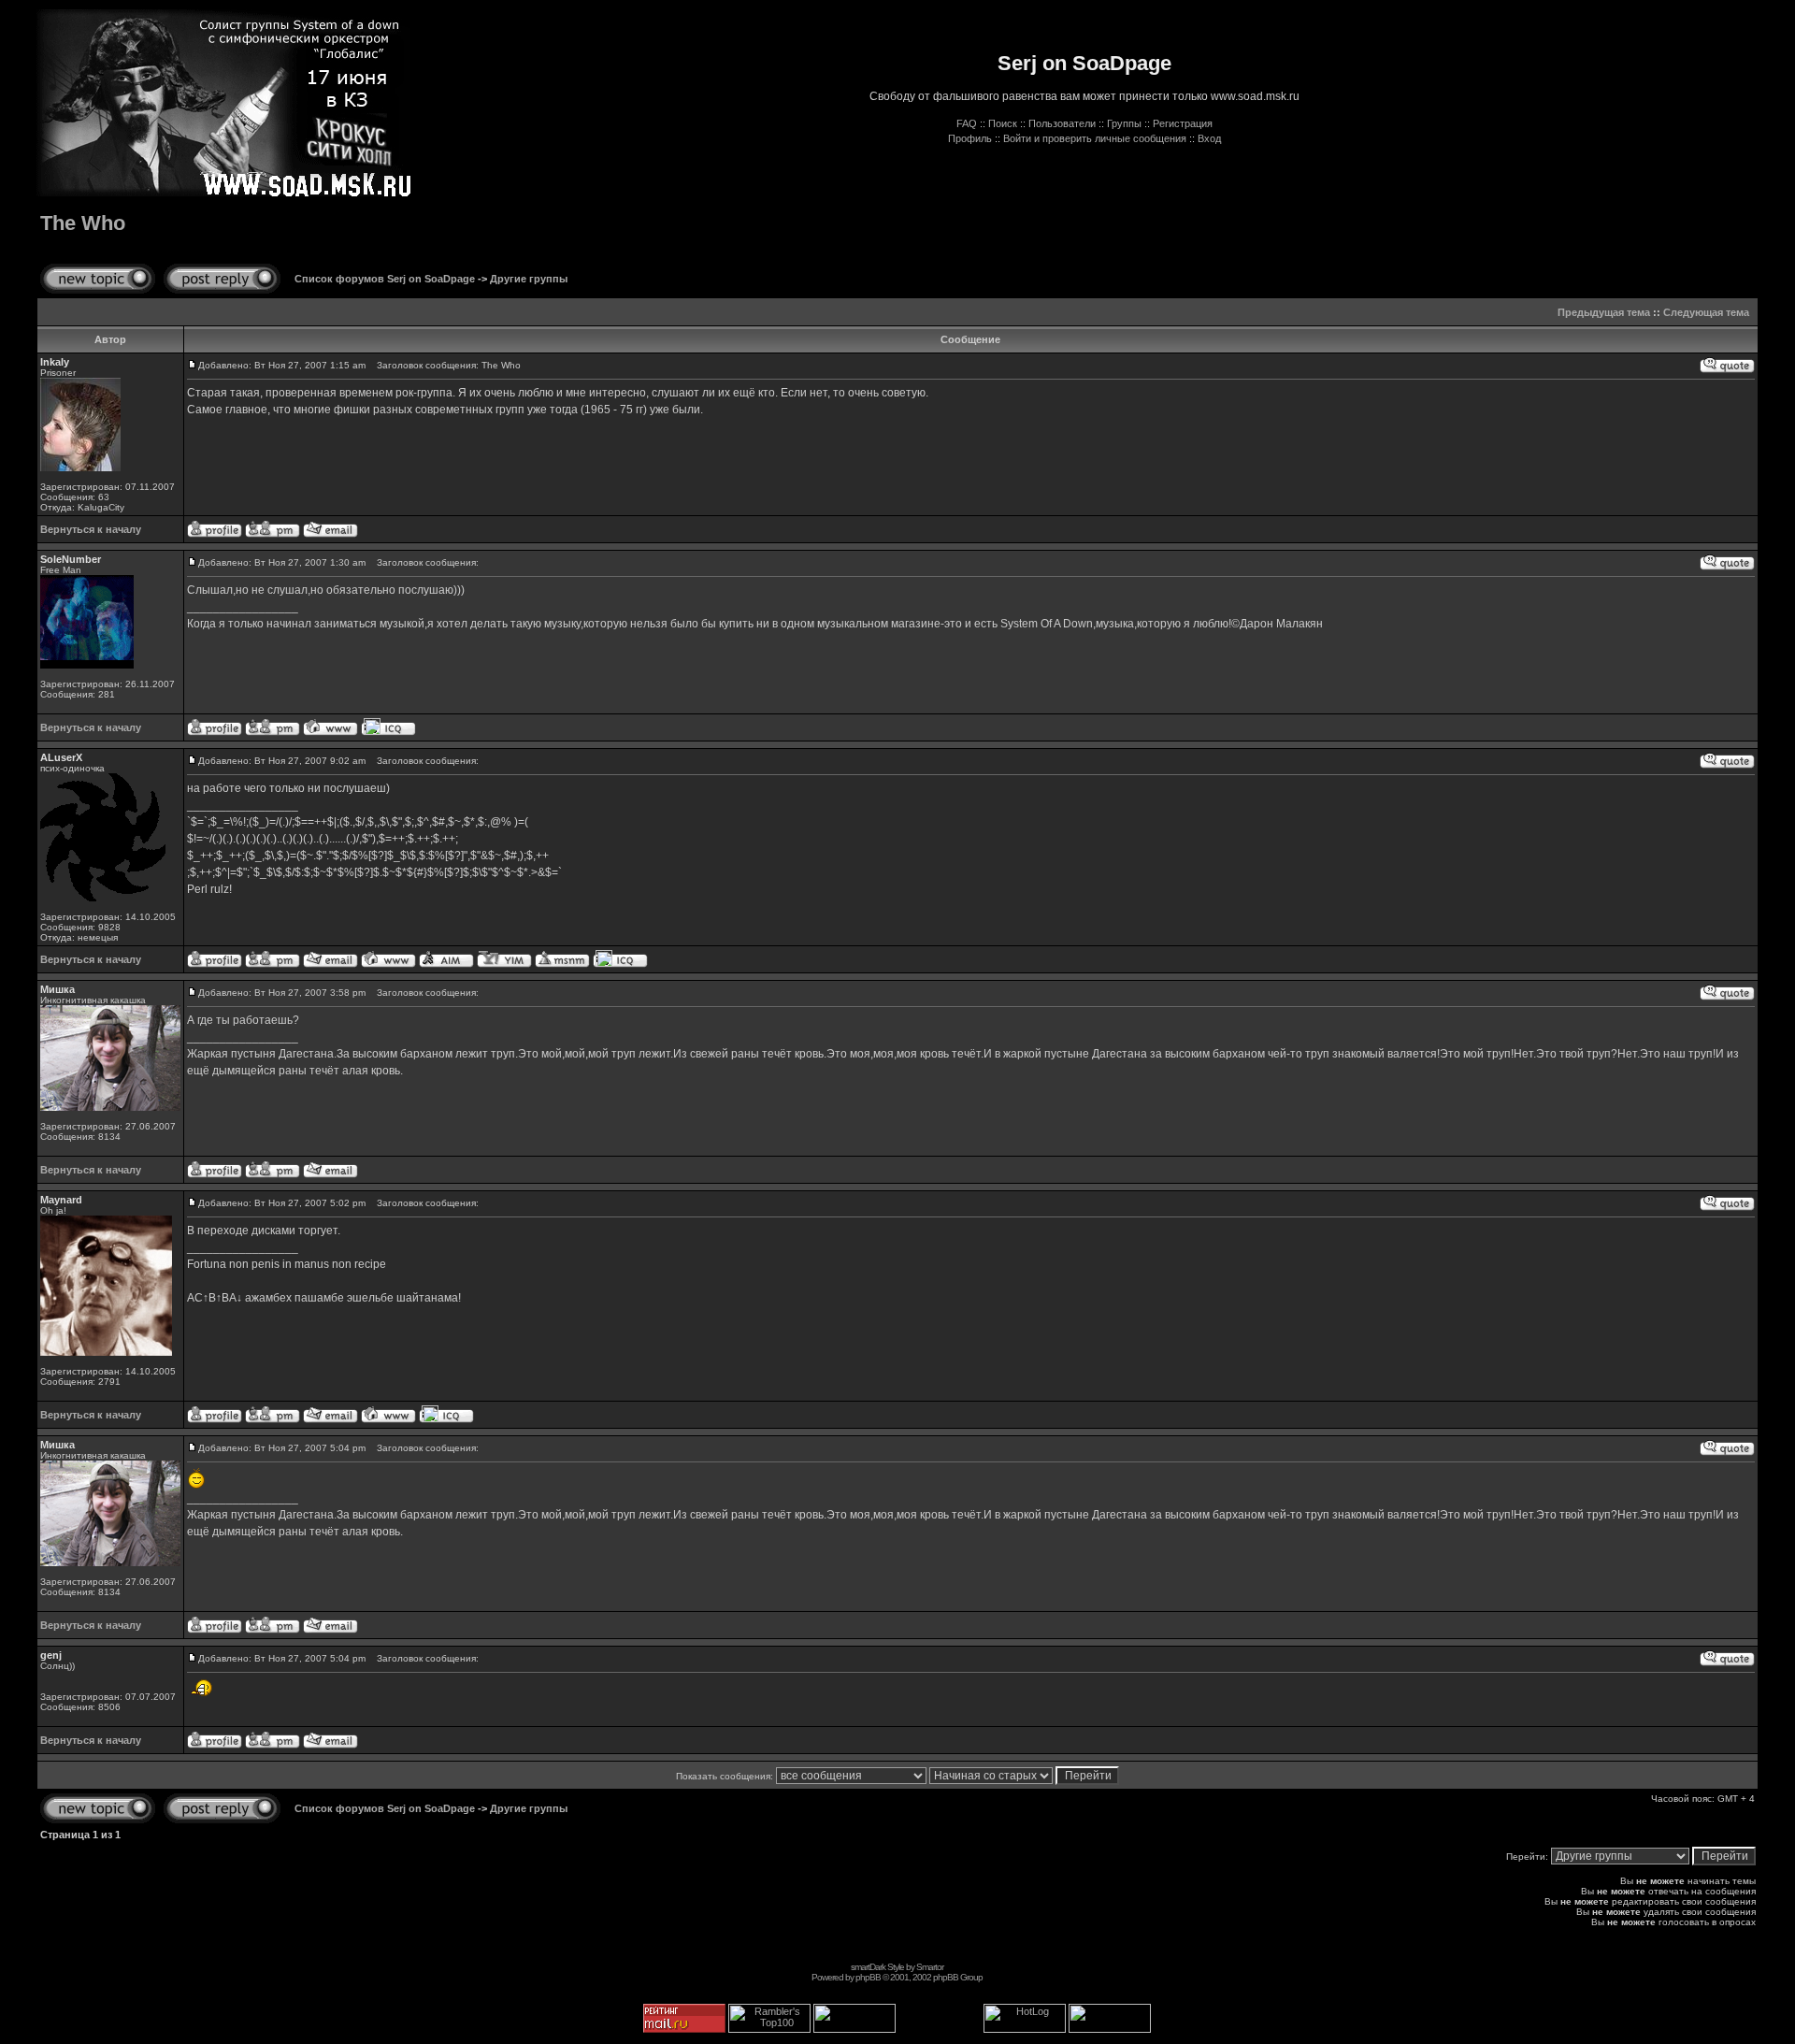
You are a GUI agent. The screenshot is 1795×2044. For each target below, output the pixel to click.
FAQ (967, 123)
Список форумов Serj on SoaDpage (385, 279)
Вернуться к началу (91, 529)
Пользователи (1062, 123)
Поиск (1003, 123)
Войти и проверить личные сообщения (1095, 138)
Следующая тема (1706, 312)
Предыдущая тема (1604, 312)
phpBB (868, 1977)
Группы (1124, 123)
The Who (83, 223)
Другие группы (529, 279)
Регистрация (1183, 123)
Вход (1209, 138)
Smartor (930, 1967)
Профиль (970, 138)
